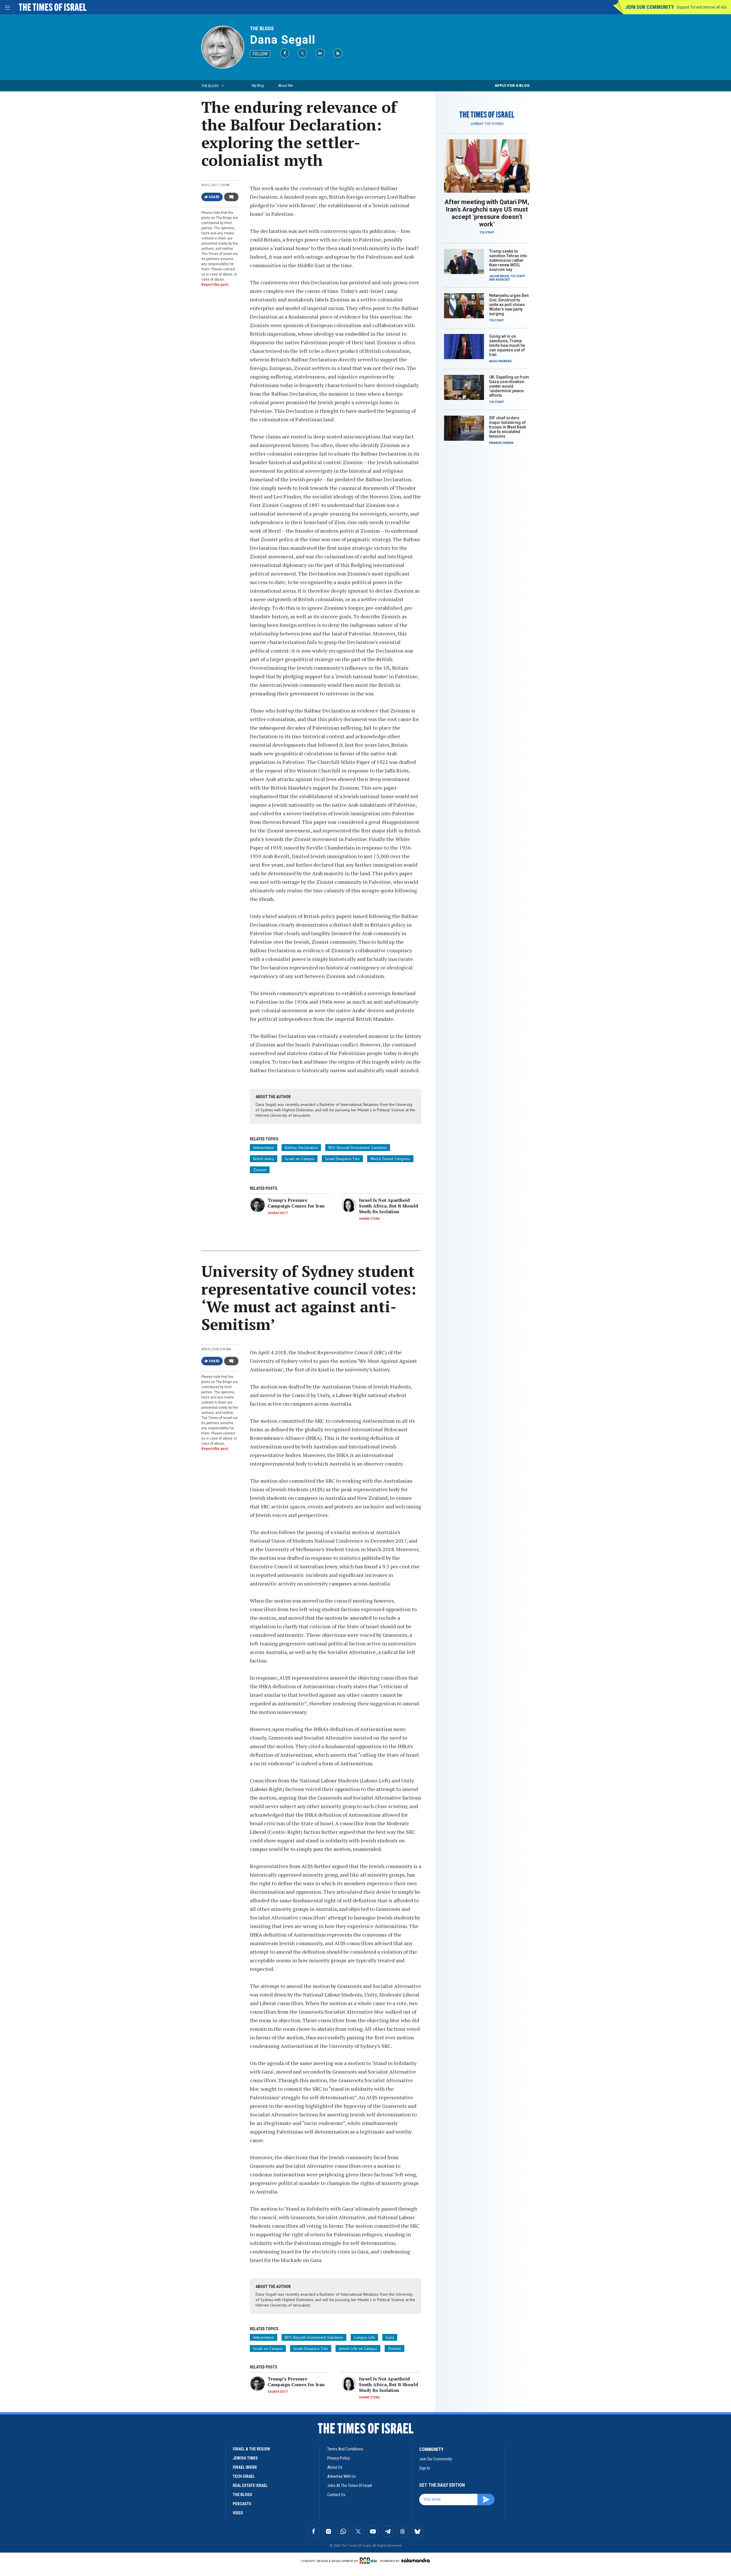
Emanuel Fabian (501, 443)
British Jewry (264, 1159)
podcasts (242, 2504)
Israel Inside (245, 2467)
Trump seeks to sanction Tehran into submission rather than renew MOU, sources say (508, 260)
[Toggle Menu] (7, 7)
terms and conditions (345, 2449)
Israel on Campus (300, 1159)
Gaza (390, 2337)
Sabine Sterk (369, 1219)
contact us (336, 2495)
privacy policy (339, 2458)
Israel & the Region (251, 2449)
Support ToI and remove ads (702, 7)
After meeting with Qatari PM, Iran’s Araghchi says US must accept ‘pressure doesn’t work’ (487, 213)
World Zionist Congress (390, 1159)
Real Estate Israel (250, 2486)
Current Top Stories (487, 124)
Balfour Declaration (301, 1148)
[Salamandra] (415, 2560)
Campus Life (364, 2337)
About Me (285, 85)
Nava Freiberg (500, 361)
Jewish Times (245, 2458)
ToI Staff (487, 233)
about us (335, 2467)
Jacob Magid (499, 276)
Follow (260, 54)
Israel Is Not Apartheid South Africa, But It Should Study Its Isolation (388, 1206)
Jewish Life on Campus (358, 2348)
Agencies (503, 280)
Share (214, 197)
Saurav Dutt (278, 1213)
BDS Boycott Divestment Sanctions (358, 1148)
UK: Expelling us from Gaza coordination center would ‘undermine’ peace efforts (509, 386)
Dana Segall (283, 40)
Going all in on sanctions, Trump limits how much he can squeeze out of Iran (507, 345)
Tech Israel (244, 2476)
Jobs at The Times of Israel (350, 2486)
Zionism (260, 1170)
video (238, 2513)
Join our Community (649, 7)
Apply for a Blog (512, 85)
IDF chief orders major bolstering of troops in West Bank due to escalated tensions (508, 427)
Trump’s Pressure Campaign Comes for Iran (296, 1203)
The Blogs (262, 28)
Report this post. (215, 285)
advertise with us (342, 2476)
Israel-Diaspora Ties (342, 1159)
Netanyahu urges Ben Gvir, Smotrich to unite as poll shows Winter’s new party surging (509, 305)
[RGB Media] (369, 2561)
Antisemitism (264, 1148)
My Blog (258, 85)
